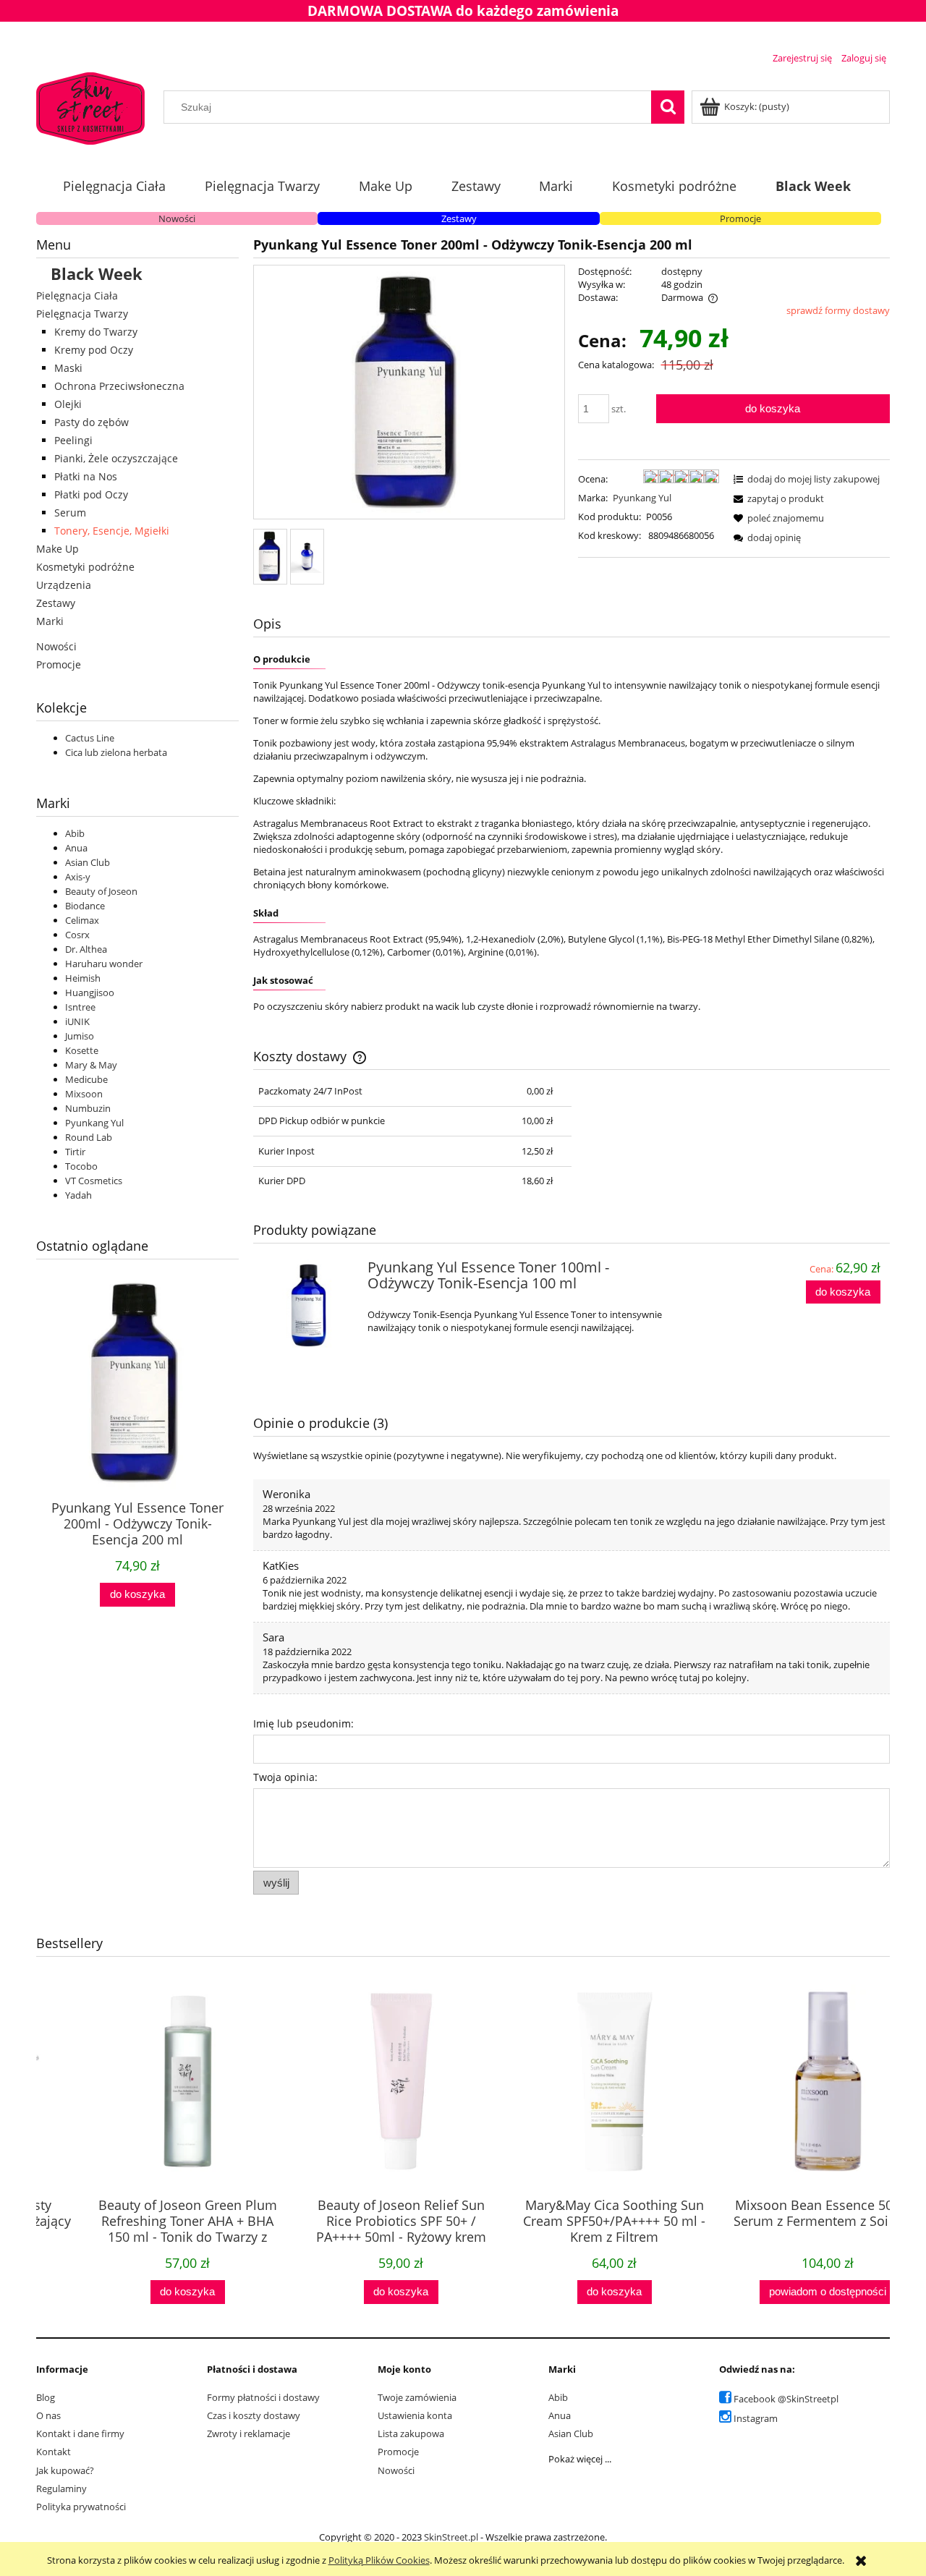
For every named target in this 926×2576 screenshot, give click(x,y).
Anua (76, 848)
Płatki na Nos (86, 476)
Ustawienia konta (415, 2415)
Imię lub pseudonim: (303, 1723)
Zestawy (459, 218)
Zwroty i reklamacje (249, 2433)
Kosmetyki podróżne (85, 567)
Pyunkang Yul (94, 1123)
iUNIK (77, 1021)
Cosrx (77, 935)
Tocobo (81, 1166)
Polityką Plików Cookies (379, 2560)
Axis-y (78, 877)
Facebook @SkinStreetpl (786, 2399)
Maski (68, 368)
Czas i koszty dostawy (254, 2415)
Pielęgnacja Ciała (77, 296)
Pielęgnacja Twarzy (82, 314)
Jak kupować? (65, 2470)
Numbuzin (88, 1108)
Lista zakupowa (411, 2433)
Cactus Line (90, 738)
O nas (48, 2415)
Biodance (85, 906)
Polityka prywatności (81, 2507)
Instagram (756, 2418)
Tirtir (75, 1152)
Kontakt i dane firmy (80, 2433)
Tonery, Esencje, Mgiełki (112, 531)
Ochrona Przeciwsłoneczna (119, 386)
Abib (75, 833)
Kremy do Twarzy (96, 332)
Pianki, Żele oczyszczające (116, 458)
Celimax (82, 920)
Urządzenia (64, 585)
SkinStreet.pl (451, 2537)
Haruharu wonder (104, 964)
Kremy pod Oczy (94, 350)
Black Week (97, 273)
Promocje (740, 218)
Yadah (78, 1195)
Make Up (58, 549)
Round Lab (89, 1137)
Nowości (177, 218)
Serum (70, 513)
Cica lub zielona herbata (116, 752)
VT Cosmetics (94, 1181)
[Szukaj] (668, 107)
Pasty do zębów (92, 422)
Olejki (68, 404)
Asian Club (88, 862)
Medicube (86, 1079)
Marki (50, 621)
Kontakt (54, 2452)
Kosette (82, 1050)
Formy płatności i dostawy (263, 2397)
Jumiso (80, 1036)
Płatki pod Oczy (91, 494)
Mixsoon (84, 1094)
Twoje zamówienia (417, 2397)
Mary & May (91, 1065)
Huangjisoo (90, 992)
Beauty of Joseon (101, 891)
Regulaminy (61, 2488)
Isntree (80, 1007)
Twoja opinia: (285, 1777)
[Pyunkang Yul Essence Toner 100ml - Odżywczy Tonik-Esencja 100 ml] (309, 1305)
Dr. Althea (86, 949)
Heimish (83, 978)
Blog (46, 2397)
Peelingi (73, 440)
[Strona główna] (90, 106)
